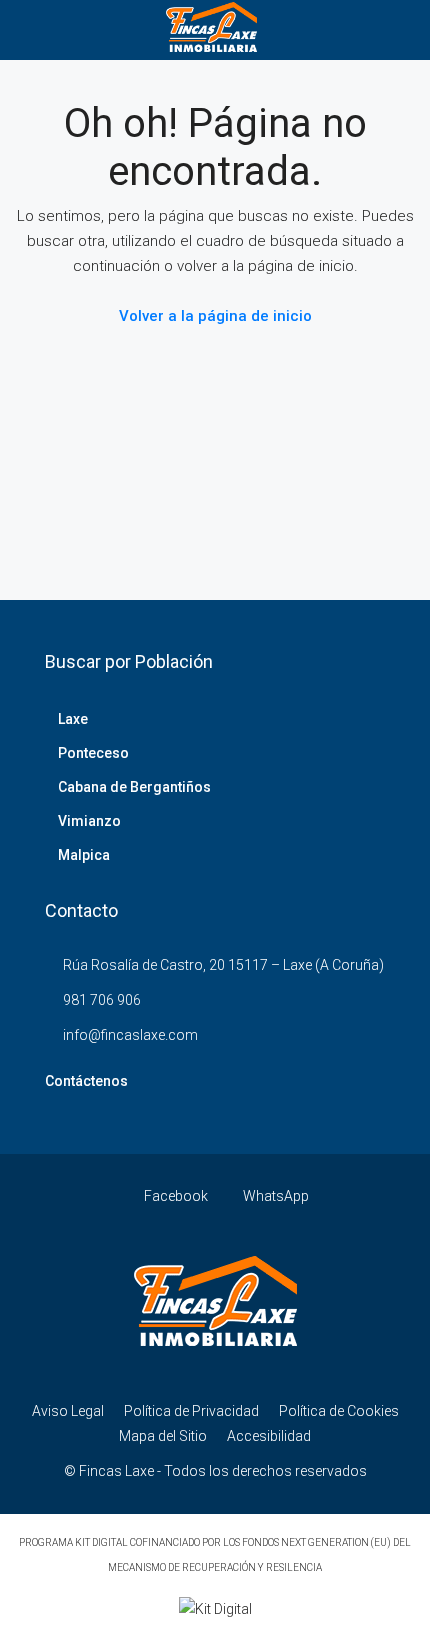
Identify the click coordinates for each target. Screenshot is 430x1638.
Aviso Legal (68, 1411)
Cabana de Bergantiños (134, 787)
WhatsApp (274, 1196)
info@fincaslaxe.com (130, 1035)
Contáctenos (86, 1081)
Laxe (73, 719)
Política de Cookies (339, 1411)
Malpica (84, 855)
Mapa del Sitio (163, 1436)
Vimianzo (89, 821)
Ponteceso (93, 753)
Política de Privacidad (191, 1411)
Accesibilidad (269, 1436)
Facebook (174, 1196)
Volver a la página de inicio (215, 316)
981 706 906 (102, 1000)
